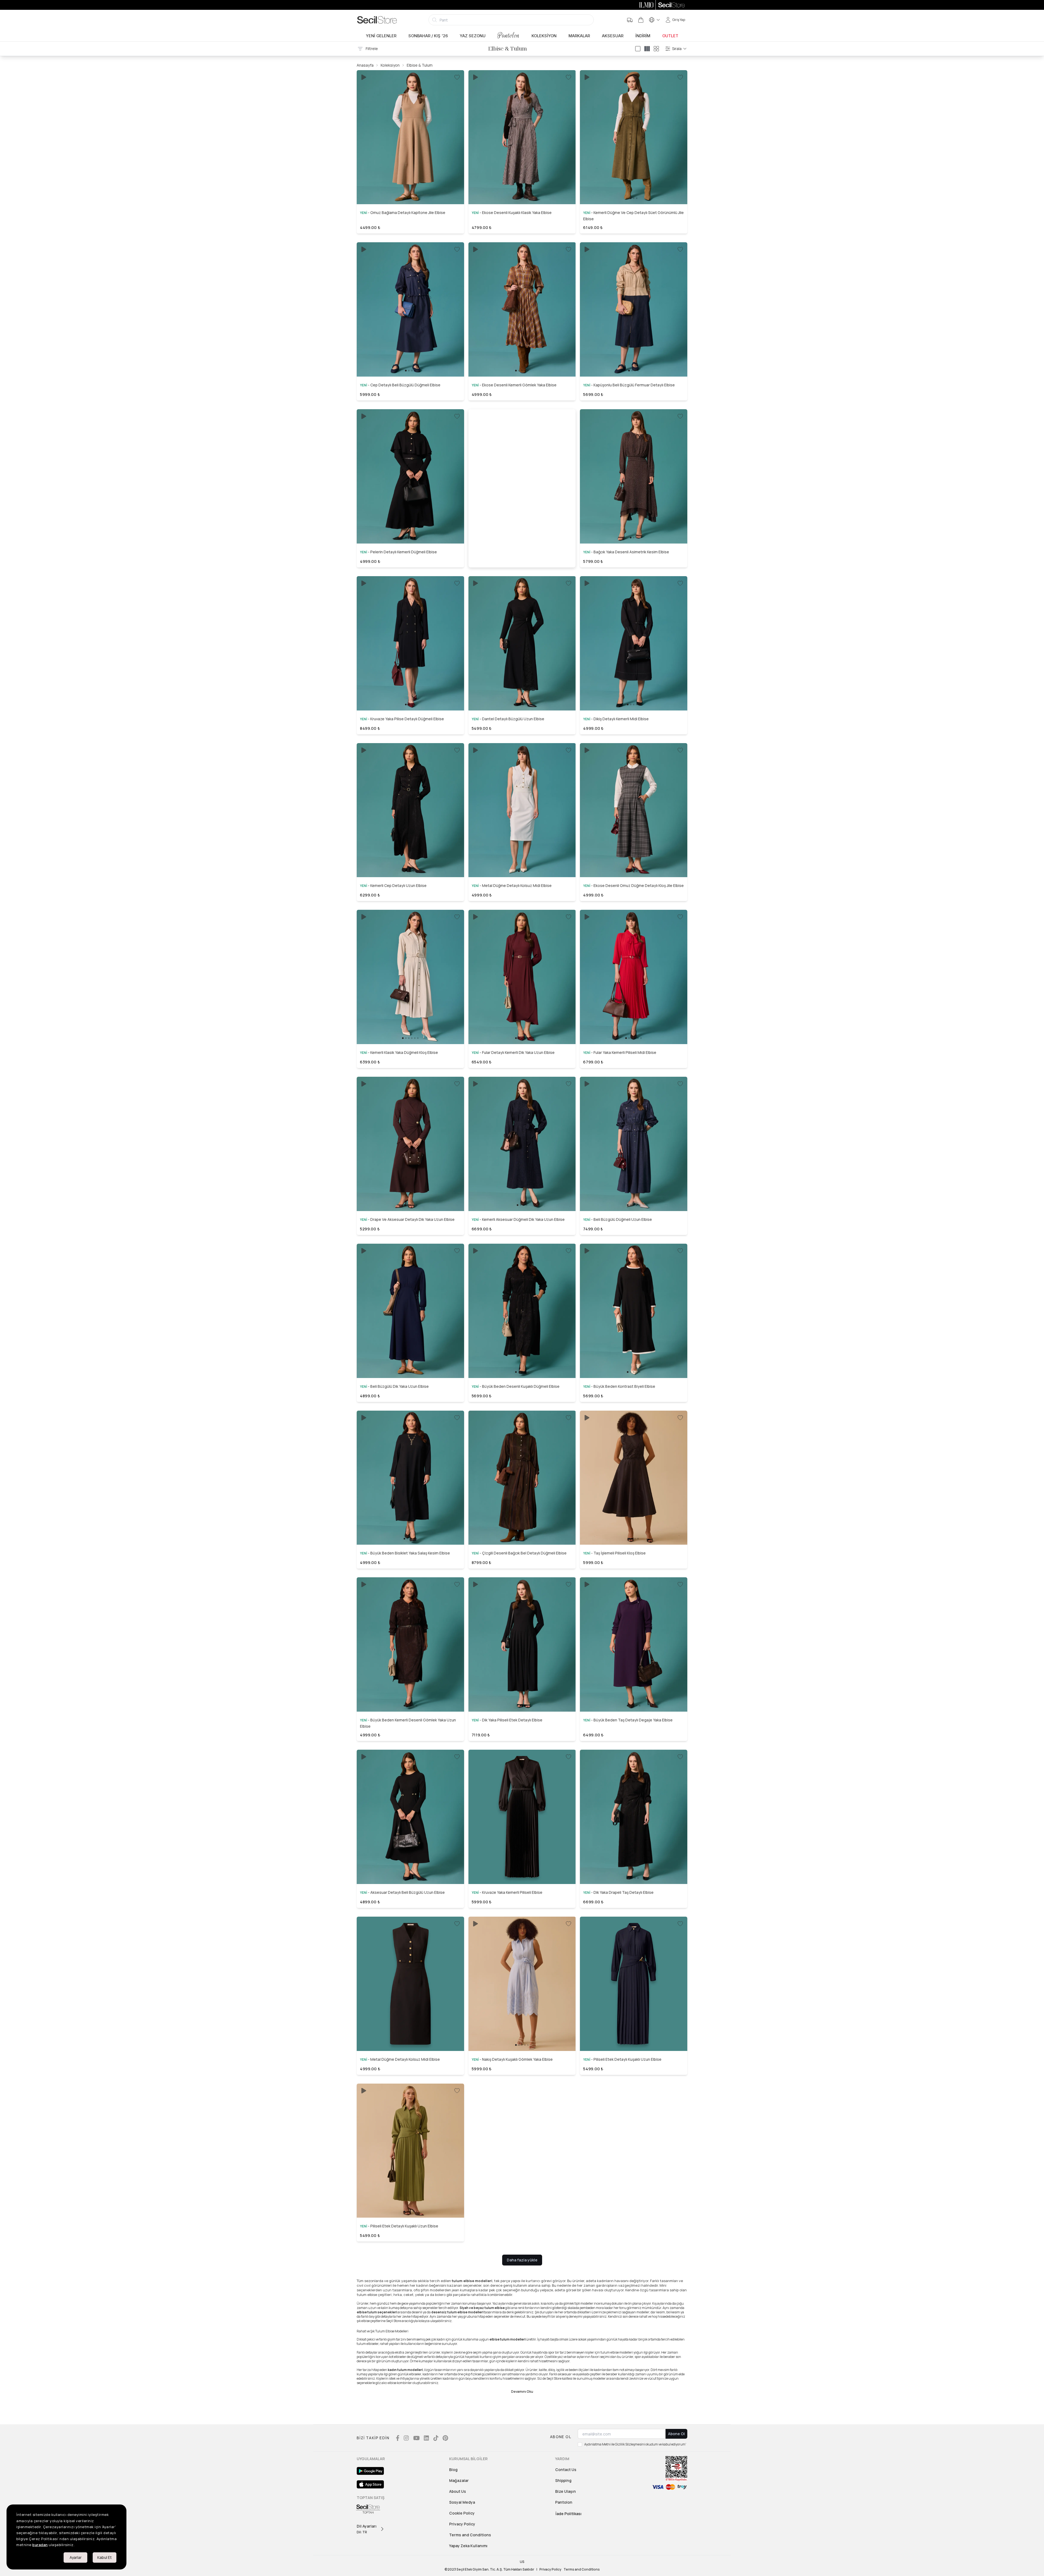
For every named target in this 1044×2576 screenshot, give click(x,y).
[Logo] (377, 20)
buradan (40, 2545)
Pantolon (509, 35)
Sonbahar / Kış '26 (428, 36)
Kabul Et (105, 2557)
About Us (458, 2491)
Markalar (579, 36)
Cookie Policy (462, 2513)
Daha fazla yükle (522, 2260)
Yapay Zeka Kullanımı (468, 2546)
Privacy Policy (462, 2524)
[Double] (647, 49)
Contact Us (566, 2470)
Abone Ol (676, 2434)
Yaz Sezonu (473, 36)
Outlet (670, 36)
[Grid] (656, 49)
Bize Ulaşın (565, 2491)
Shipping (563, 2480)
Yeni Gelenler (381, 36)
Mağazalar (459, 2480)
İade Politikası (568, 2514)
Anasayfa (365, 65)
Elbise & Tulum (420, 65)
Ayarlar (76, 2557)
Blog (453, 2470)
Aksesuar (613, 36)
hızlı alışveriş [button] (410, 185)
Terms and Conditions (470, 2535)
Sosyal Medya (462, 2502)
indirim (643, 36)
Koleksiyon (544, 36)
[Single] (638, 49)
